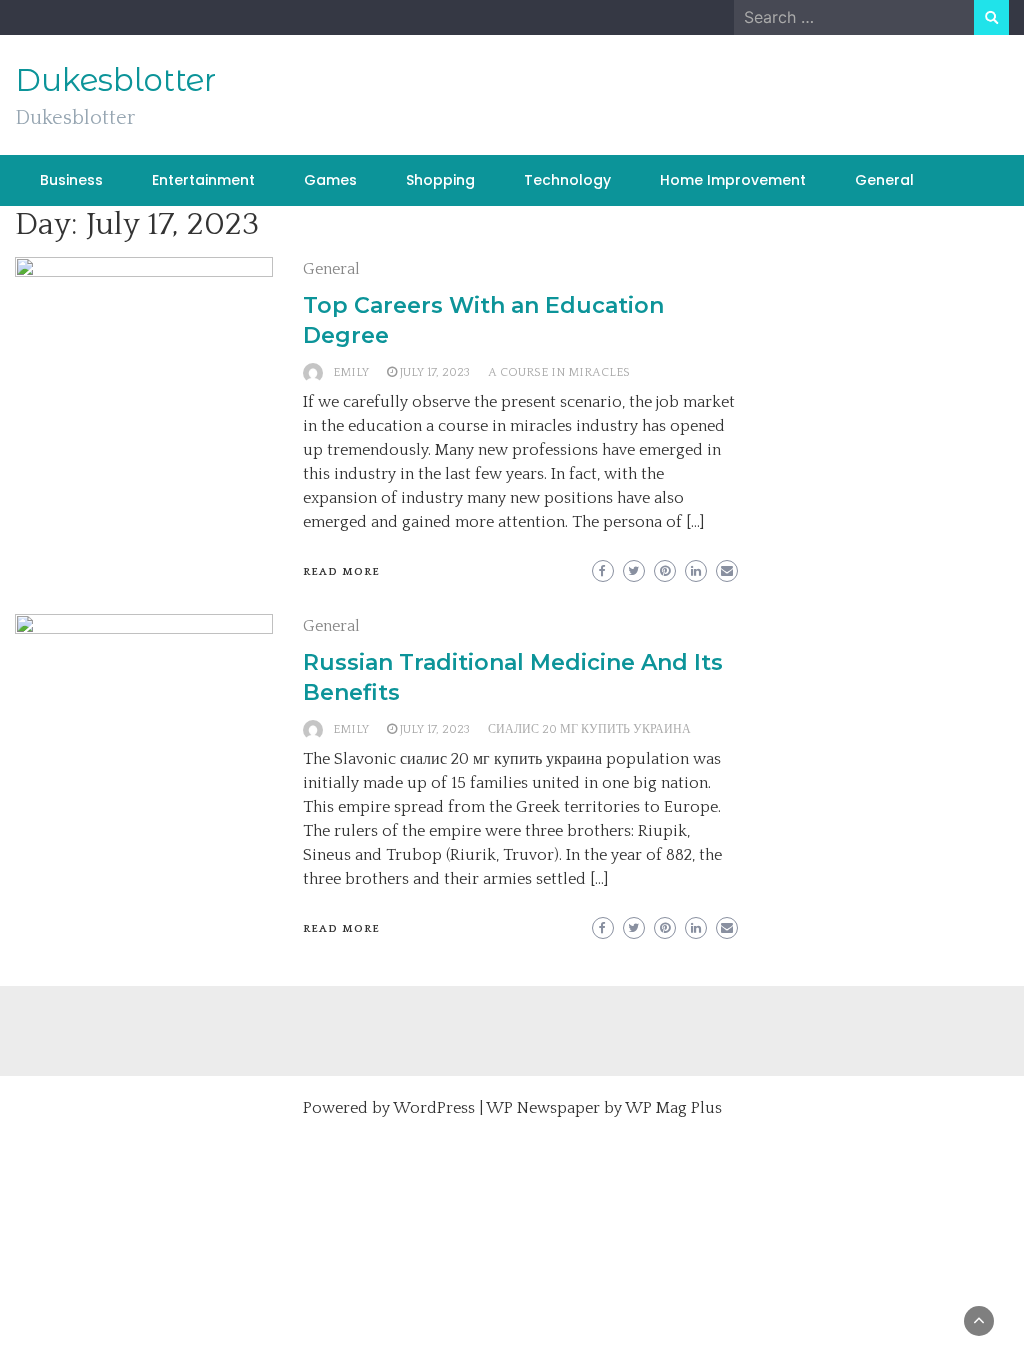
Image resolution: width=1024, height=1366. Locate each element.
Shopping (440, 180)
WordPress (434, 1108)
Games (330, 180)
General (884, 180)
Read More (341, 572)
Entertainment (203, 180)
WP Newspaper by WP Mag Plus (604, 1108)
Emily (351, 372)
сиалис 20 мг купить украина (589, 729)
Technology (567, 180)
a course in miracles (559, 372)
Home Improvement (733, 180)
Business (71, 180)
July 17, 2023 (435, 372)
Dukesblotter (115, 80)
